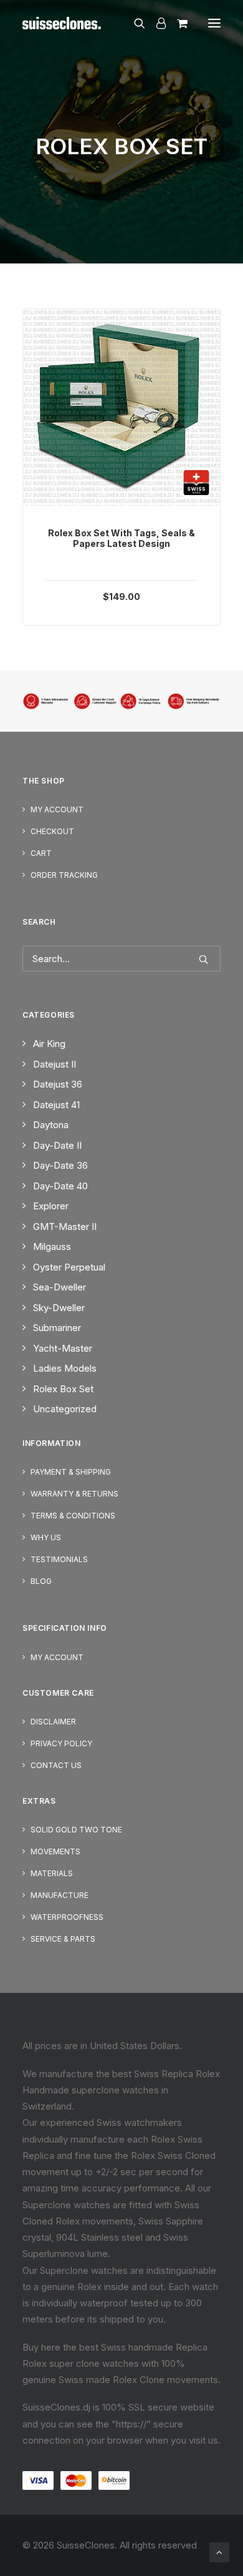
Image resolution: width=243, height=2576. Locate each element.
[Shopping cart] (177, 23)
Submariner (57, 1328)
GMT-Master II (65, 1227)
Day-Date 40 (60, 1186)
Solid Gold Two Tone (76, 1830)
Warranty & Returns (74, 1494)
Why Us (46, 1537)
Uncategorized (65, 1409)
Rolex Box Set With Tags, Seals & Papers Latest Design (121, 538)
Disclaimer (53, 1722)
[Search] (134, 23)
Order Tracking (64, 875)
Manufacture (60, 1895)
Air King (49, 1044)
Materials (52, 1873)
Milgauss (52, 1246)
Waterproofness (67, 1917)
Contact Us (56, 1765)
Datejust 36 (58, 1084)
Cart (41, 853)
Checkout (52, 831)
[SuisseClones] (63, 23)
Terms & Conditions (73, 1516)
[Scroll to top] (219, 2551)
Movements (55, 1851)
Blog (41, 1581)
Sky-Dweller (59, 1308)
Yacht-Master (63, 1348)
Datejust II (55, 1064)
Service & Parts (63, 1939)
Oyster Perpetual (69, 1267)
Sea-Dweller (60, 1287)
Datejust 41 (56, 1105)
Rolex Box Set (63, 1389)
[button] (214, 23)
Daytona (51, 1125)
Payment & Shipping (71, 1472)
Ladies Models (65, 1368)
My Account (57, 809)
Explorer (51, 1206)
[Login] (155, 23)
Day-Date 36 (60, 1165)
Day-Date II (57, 1145)
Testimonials (59, 1559)
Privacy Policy (61, 1743)
